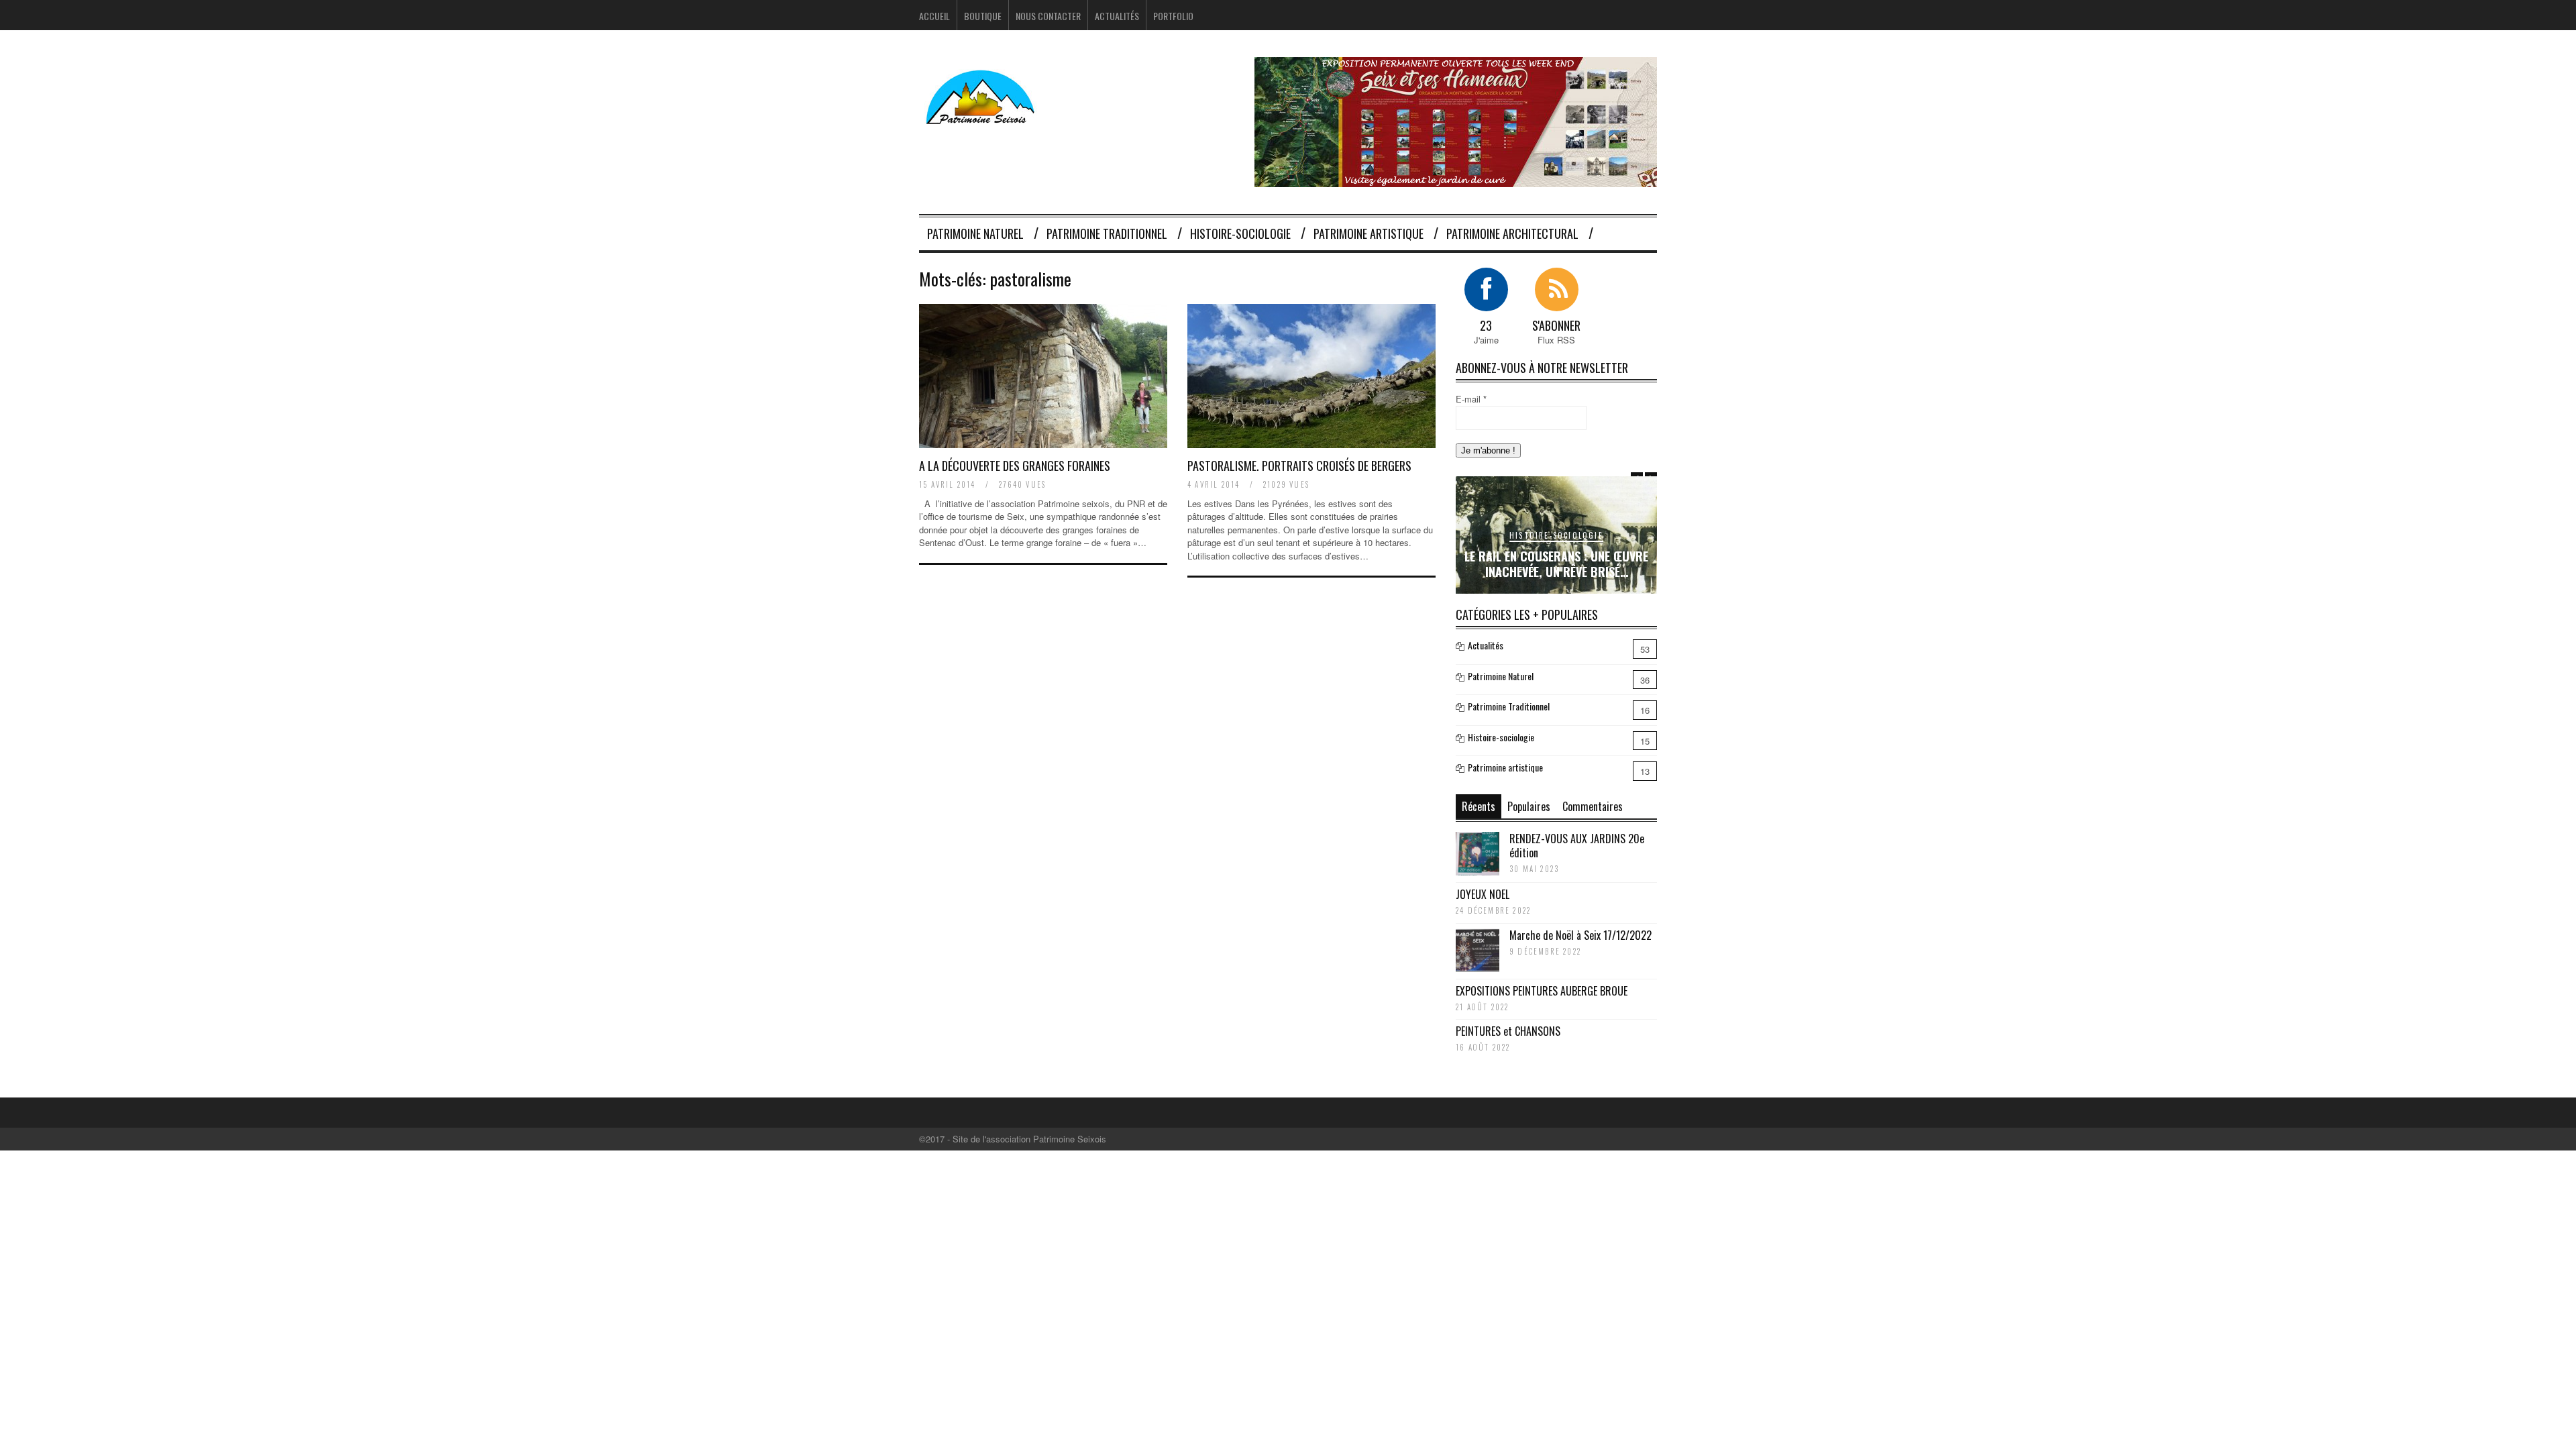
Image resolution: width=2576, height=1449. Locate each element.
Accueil (934, 16)
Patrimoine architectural (1512, 233)
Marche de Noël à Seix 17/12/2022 (1580, 935)
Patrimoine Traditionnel (1107, 233)
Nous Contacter (1048, 16)
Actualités (1117, 16)
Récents (1479, 806)
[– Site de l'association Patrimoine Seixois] (982, 116)
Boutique (983, 16)
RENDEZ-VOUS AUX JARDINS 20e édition (1577, 846)
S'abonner (1556, 325)
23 (1486, 325)
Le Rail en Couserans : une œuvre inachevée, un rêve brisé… (1556, 564)
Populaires (1529, 806)
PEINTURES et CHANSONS (1508, 1031)
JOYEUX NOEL (1483, 894)
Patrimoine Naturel (975, 233)
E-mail (1471, 399)
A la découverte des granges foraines (1015, 466)
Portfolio (1173, 16)
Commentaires (1593, 806)
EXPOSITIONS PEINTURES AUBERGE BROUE (1542, 991)
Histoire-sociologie (1240, 233)
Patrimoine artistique (1368, 233)
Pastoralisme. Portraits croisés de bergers (1299, 466)
